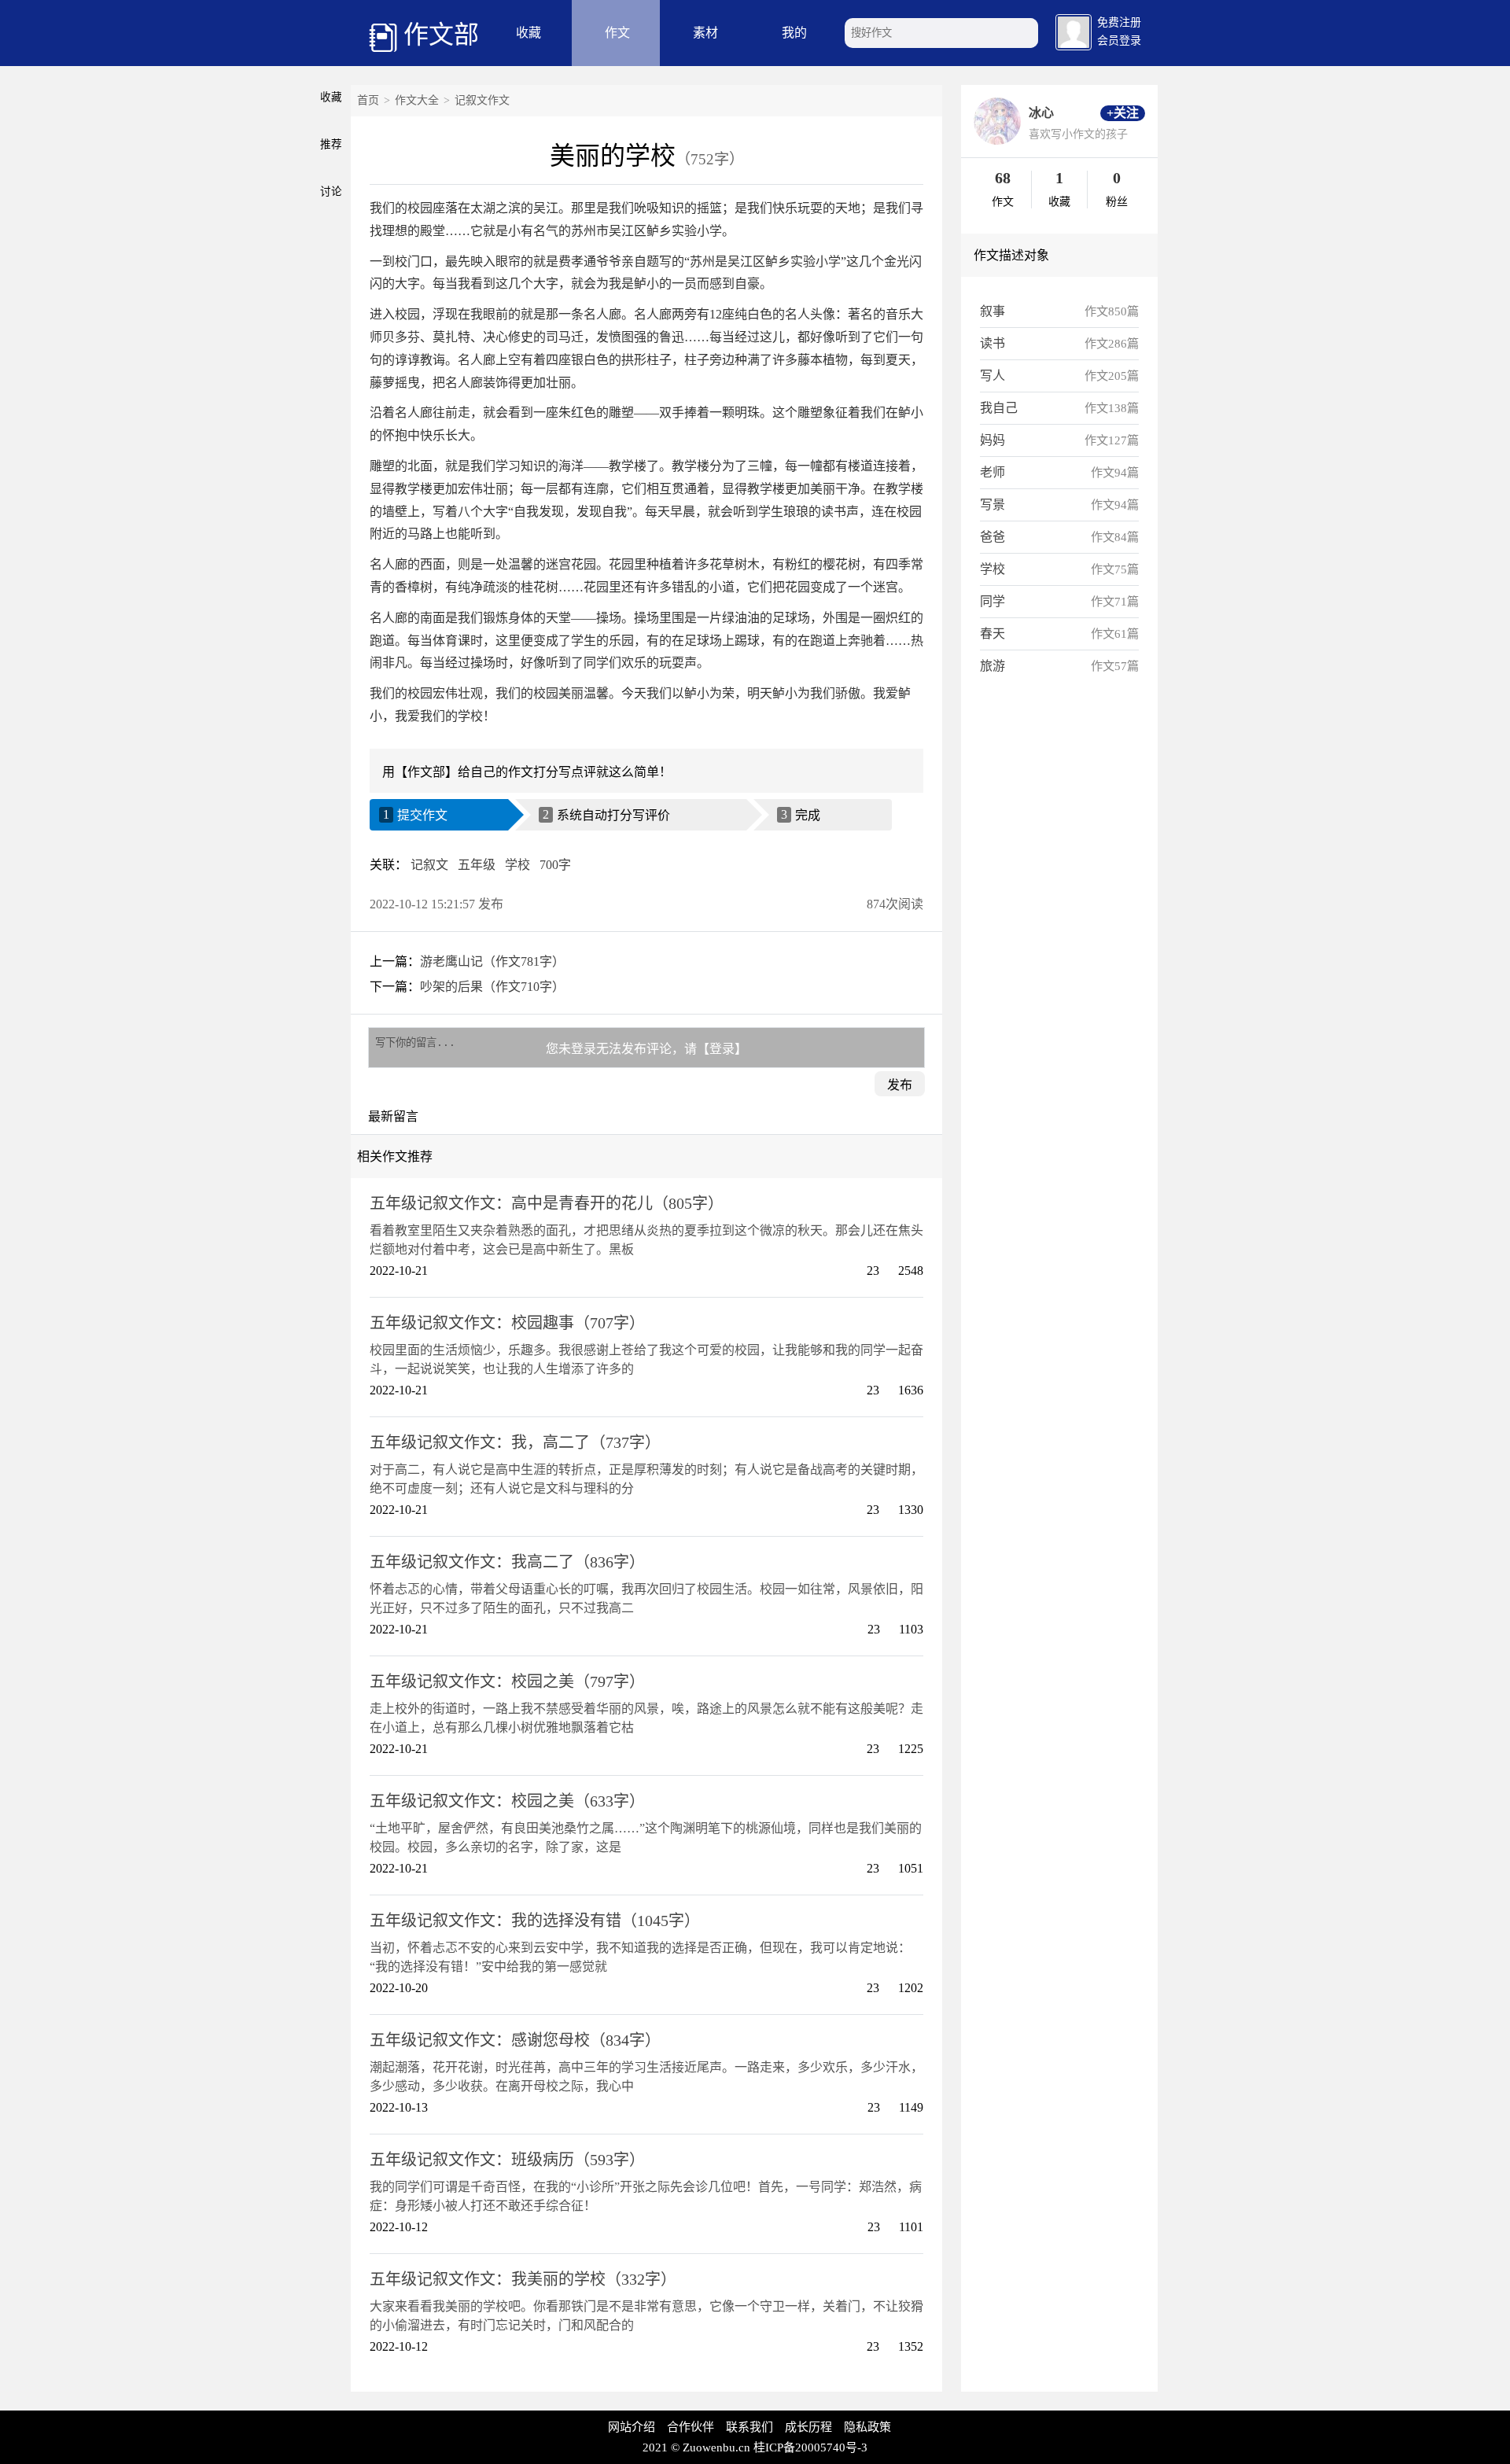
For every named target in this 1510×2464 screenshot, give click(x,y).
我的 (794, 33)
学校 (517, 865)
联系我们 (749, 2427)
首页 (368, 100)
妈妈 (993, 440)
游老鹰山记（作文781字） (492, 961)
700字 (555, 865)
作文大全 (417, 100)
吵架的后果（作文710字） (492, 987)
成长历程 (808, 2427)
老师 (993, 472)
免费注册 (1119, 22)
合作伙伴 (691, 2427)
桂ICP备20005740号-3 (810, 2447)
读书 (993, 343)
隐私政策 (867, 2427)
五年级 (477, 865)
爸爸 (993, 537)
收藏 (528, 33)
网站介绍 (632, 2427)
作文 (617, 33)
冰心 (1041, 113)
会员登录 (1119, 41)
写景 (993, 505)
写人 (993, 376)
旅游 (993, 666)
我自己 (999, 408)
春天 (993, 633)
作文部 (441, 35)
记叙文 (429, 865)
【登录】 (722, 1049)
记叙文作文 (482, 100)
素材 (705, 33)
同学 (993, 601)
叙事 (993, 311)
